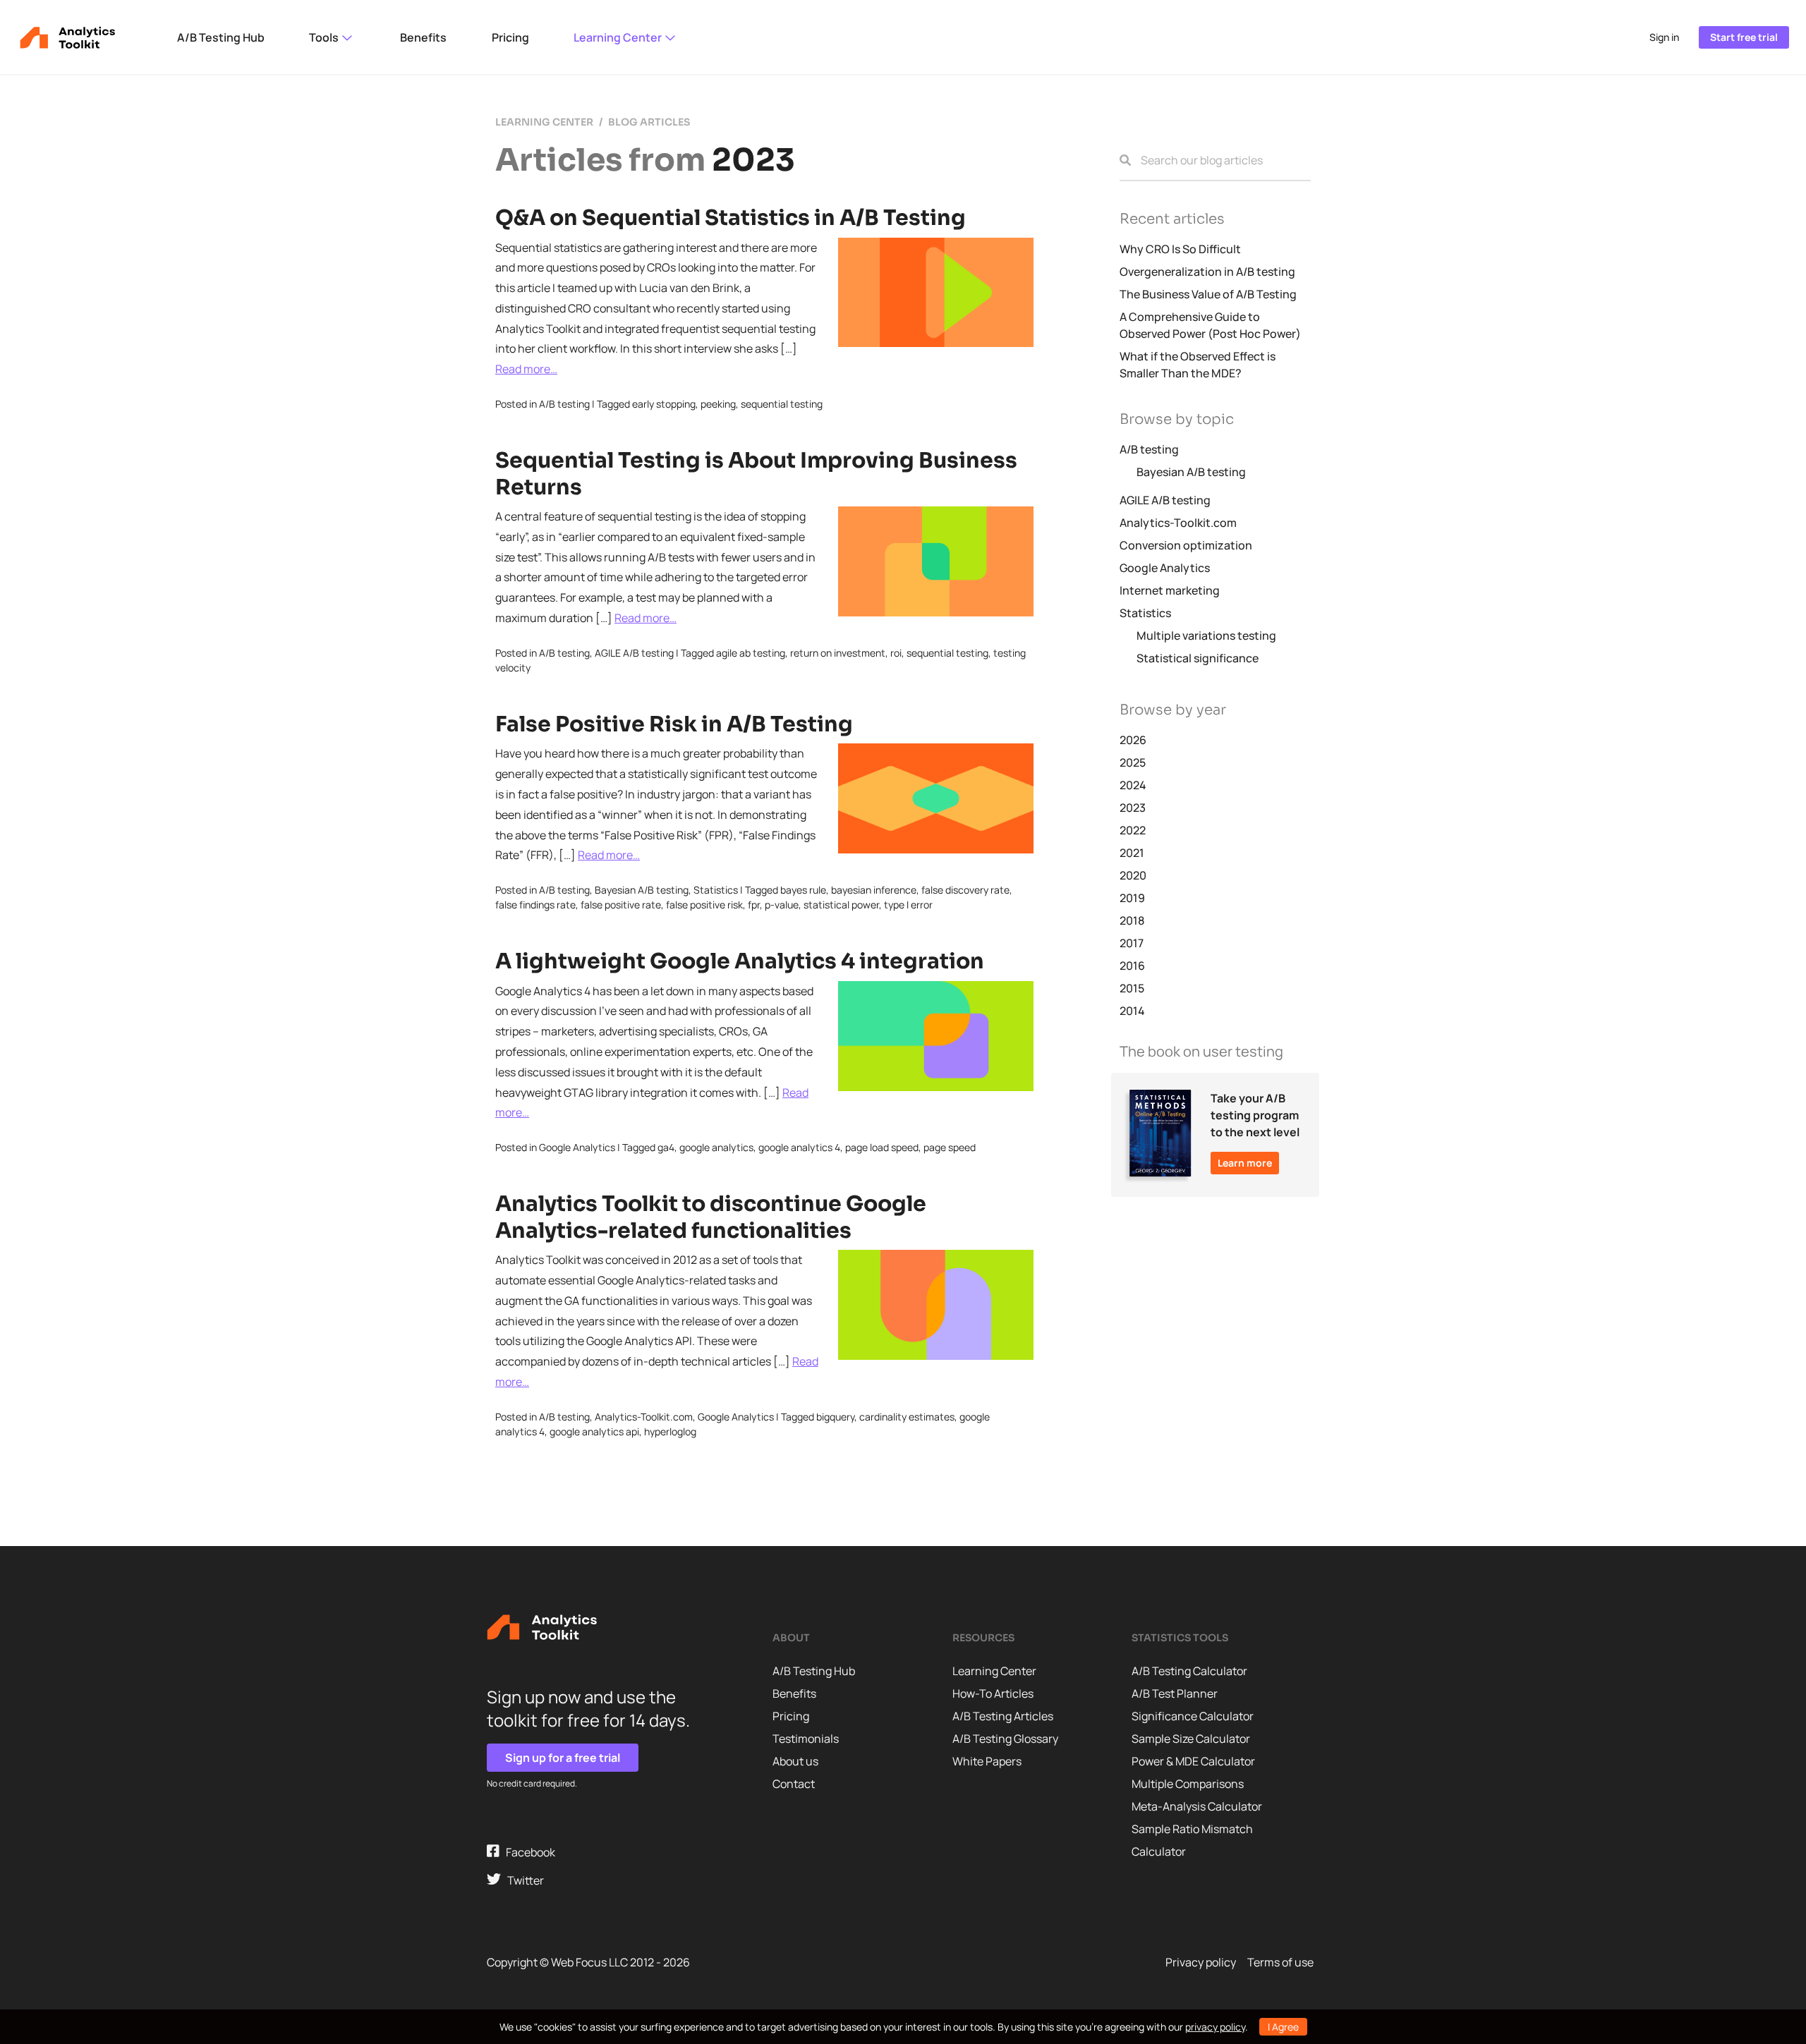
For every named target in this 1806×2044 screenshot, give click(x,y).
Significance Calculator (1193, 1716)
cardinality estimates (907, 1417)
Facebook (527, 1852)
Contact (794, 1784)
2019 (1132, 898)
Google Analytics (577, 1147)
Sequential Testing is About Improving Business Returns (756, 474)
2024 (1133, 785)
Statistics (716, 890)
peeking (718, 404)
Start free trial (1744, 37)
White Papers (987, 1761)
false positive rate (621, 905)
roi (896, 653)
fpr (754, 905)
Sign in (1664, 37)
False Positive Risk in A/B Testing (674, 724)
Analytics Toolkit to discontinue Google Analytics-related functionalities (711, 1217)
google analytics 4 (799, 1147)
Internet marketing (1170, 590)
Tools (325, 37)
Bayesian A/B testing (642, 890)
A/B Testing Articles (1003, 1716)
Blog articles (649, 122)
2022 (1133, 830)
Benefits (423, 37)
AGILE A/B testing (634, 653)
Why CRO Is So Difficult (1180, 249)
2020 (1133, 875)
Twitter (522, 1880)
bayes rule (803, 890)
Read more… (526, 369)
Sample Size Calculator (1191, 1739)
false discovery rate (965, 890)
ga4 (666, 1147)
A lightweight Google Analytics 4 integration (740, 961)
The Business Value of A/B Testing (1208, 294)
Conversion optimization (1186, 545)
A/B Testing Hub (221, 37)
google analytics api (594, 1431)
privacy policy (1215, 2027)
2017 (1132, 943)
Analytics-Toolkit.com (644, 1417)
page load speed (882, 1147)
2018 (1132, 920)
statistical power (841, 905)
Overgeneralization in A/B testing (1207, 272)
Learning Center (619, 37)
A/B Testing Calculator (1189, 1671)
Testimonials (806, 1739)
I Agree (1283, 2027)
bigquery (835, 1417)
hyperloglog (670, 1431)
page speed (950, 1147)
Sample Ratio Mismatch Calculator (1192, 1840)
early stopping (664, 404)
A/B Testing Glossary (1005, 1739)
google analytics (716, 1147)
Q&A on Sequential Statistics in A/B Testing (731, 218)
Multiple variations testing (1206, 635)
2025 (1133, 762)
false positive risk (704, 905)
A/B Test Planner (1175, 1693)
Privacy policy (1201, 1962)
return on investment (838, 653)
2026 (1133, 740)
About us (795, 1761)
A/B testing (564, 404)
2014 (1132, 1011)
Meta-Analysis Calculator (1197, 1806)
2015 (1132, 988)
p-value (782, 905)
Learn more (1245, 1163)
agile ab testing (751, 653)
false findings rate (535, 905)
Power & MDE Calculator (1193, 1761)
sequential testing (782, 404)
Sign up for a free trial (563, 1758)
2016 (1132, 966)
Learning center (544, 122)
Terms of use (1280, 1962)
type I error (908, 905)
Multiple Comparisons (1188, 1784)
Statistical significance (1198, 658)
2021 (1132, 853)
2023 (1133, 808)
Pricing (510, 37)
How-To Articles (993, 1693)
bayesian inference (874, 890)
